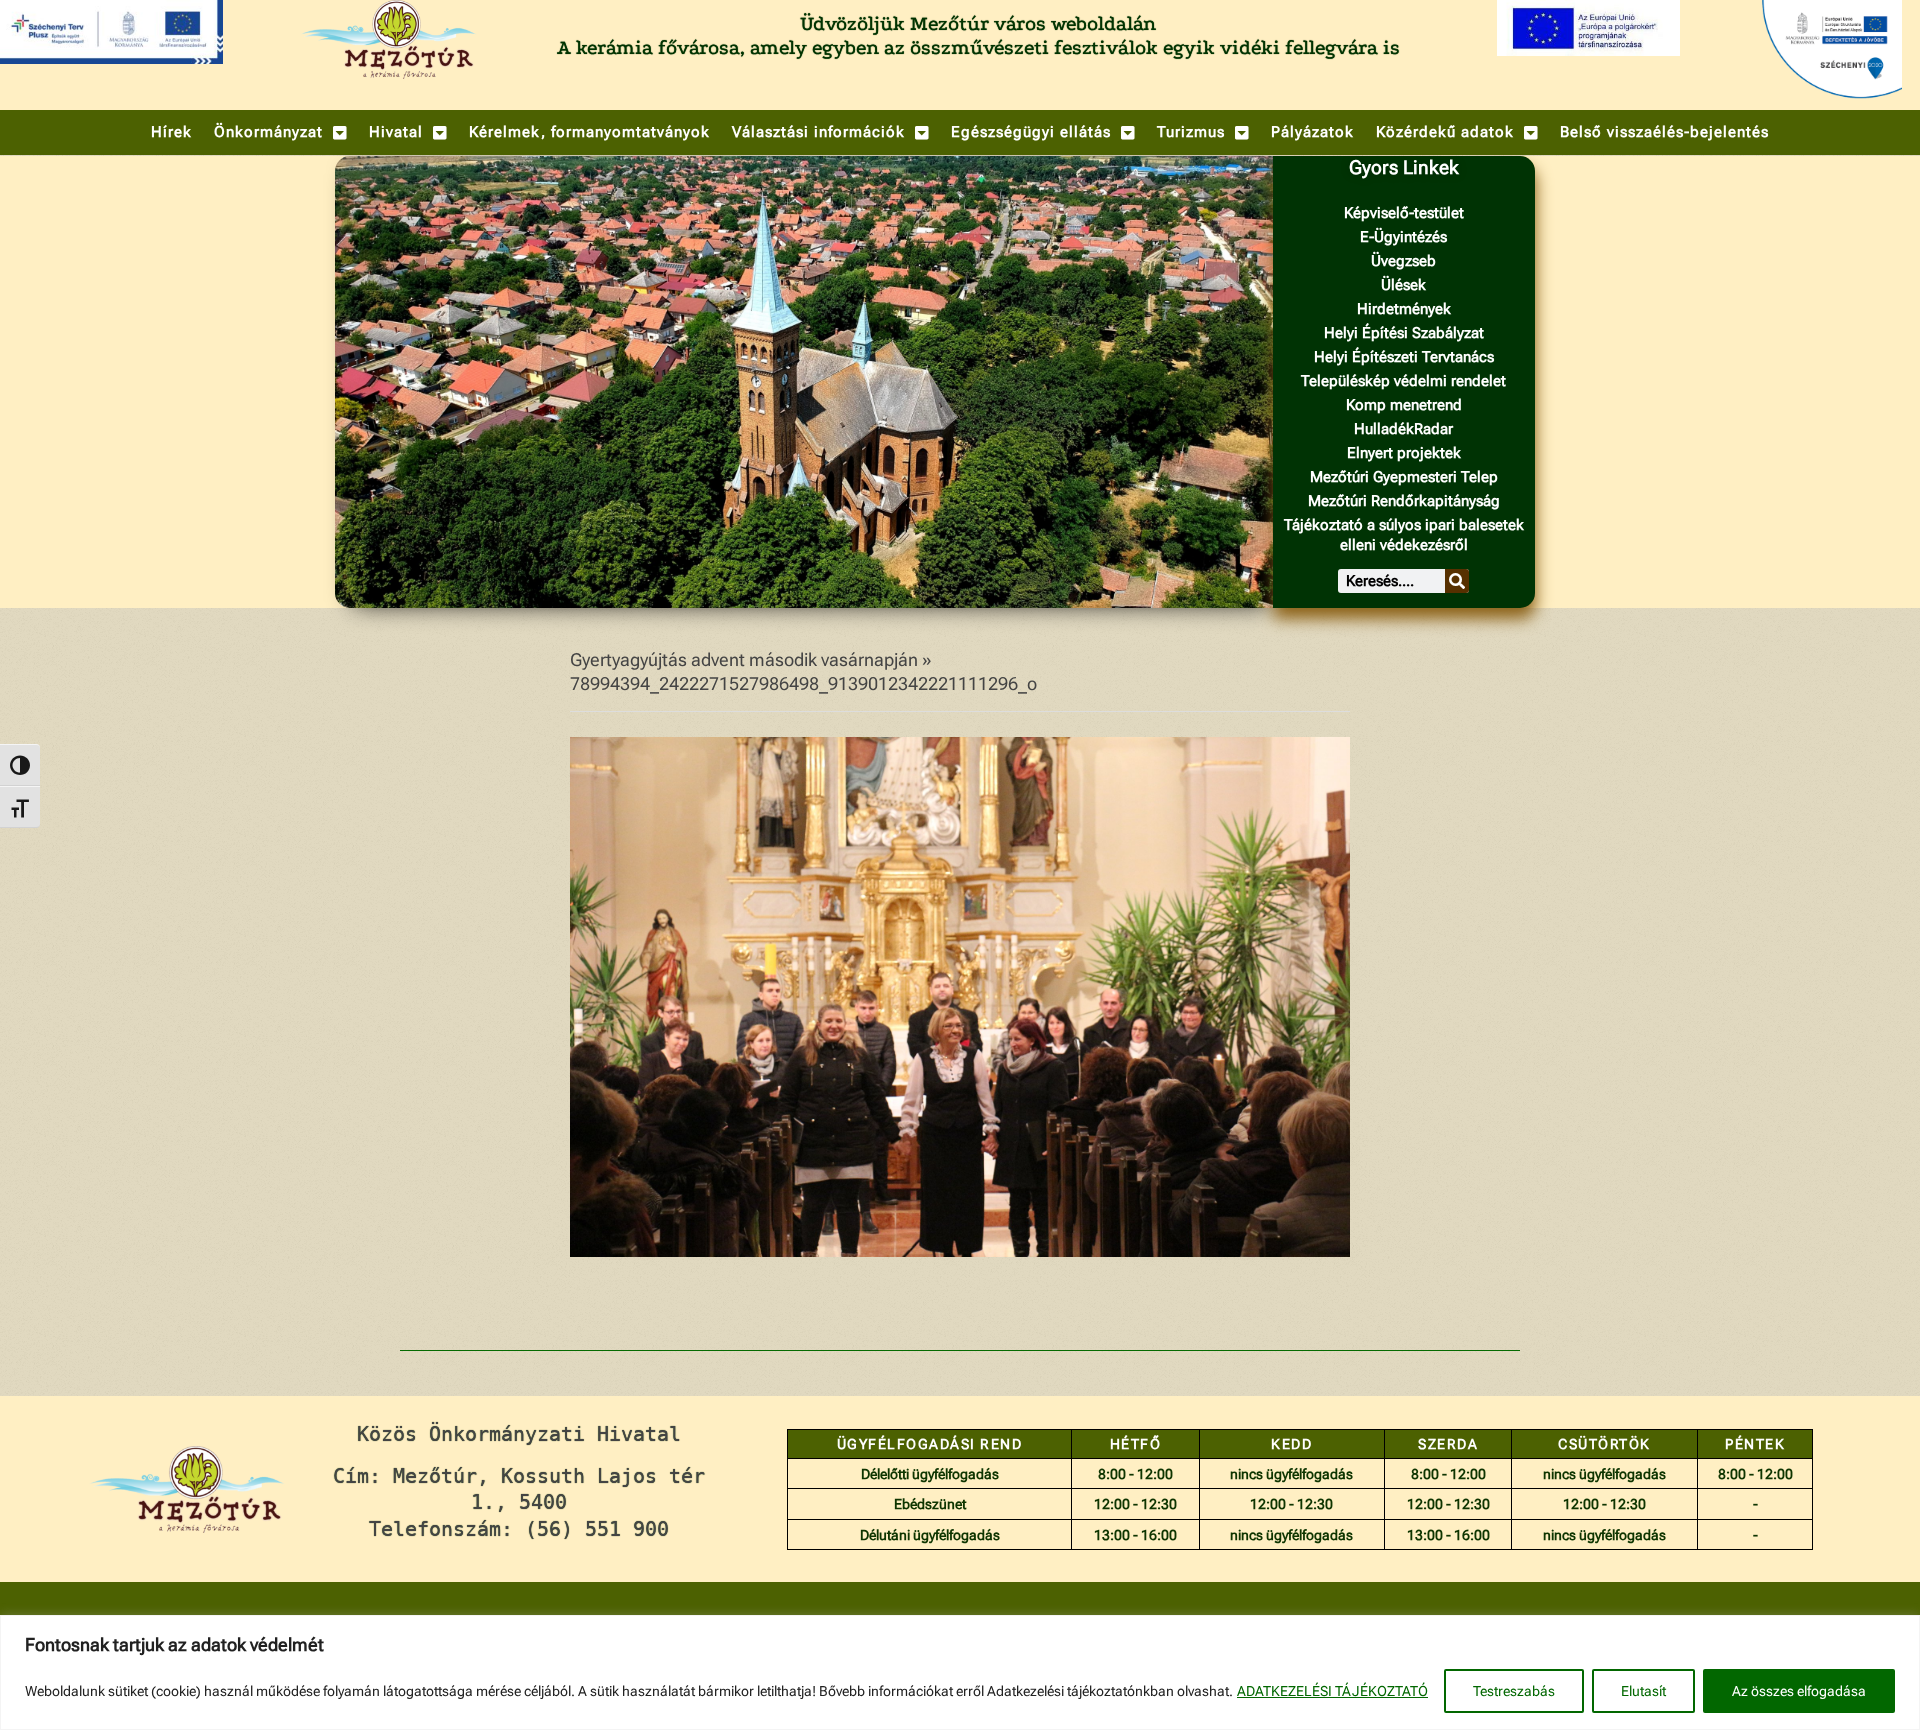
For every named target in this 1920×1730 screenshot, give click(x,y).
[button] (280, 132)
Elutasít (1643, 1691)
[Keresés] (1457, 581)
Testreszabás (1514, 1691)
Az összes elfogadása (1799, 1691)
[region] (960, 1672)
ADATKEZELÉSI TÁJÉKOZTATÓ (1332, 1691)
